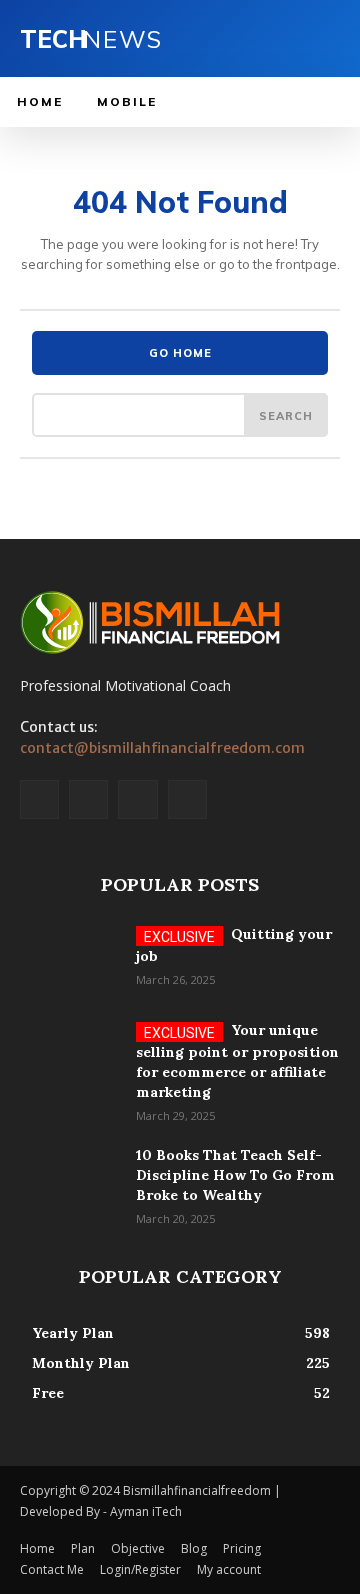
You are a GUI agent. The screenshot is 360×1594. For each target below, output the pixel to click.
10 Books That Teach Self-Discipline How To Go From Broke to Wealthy (235, 1175)
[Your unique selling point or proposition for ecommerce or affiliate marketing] (70, 1055)
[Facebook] (39, 799)
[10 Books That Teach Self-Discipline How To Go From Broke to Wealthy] (70, 1180)
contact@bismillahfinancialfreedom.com (162, 748)
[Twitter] (137, 799)
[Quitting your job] (70, 959)
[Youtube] (187, 799)
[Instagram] (88, 799)
